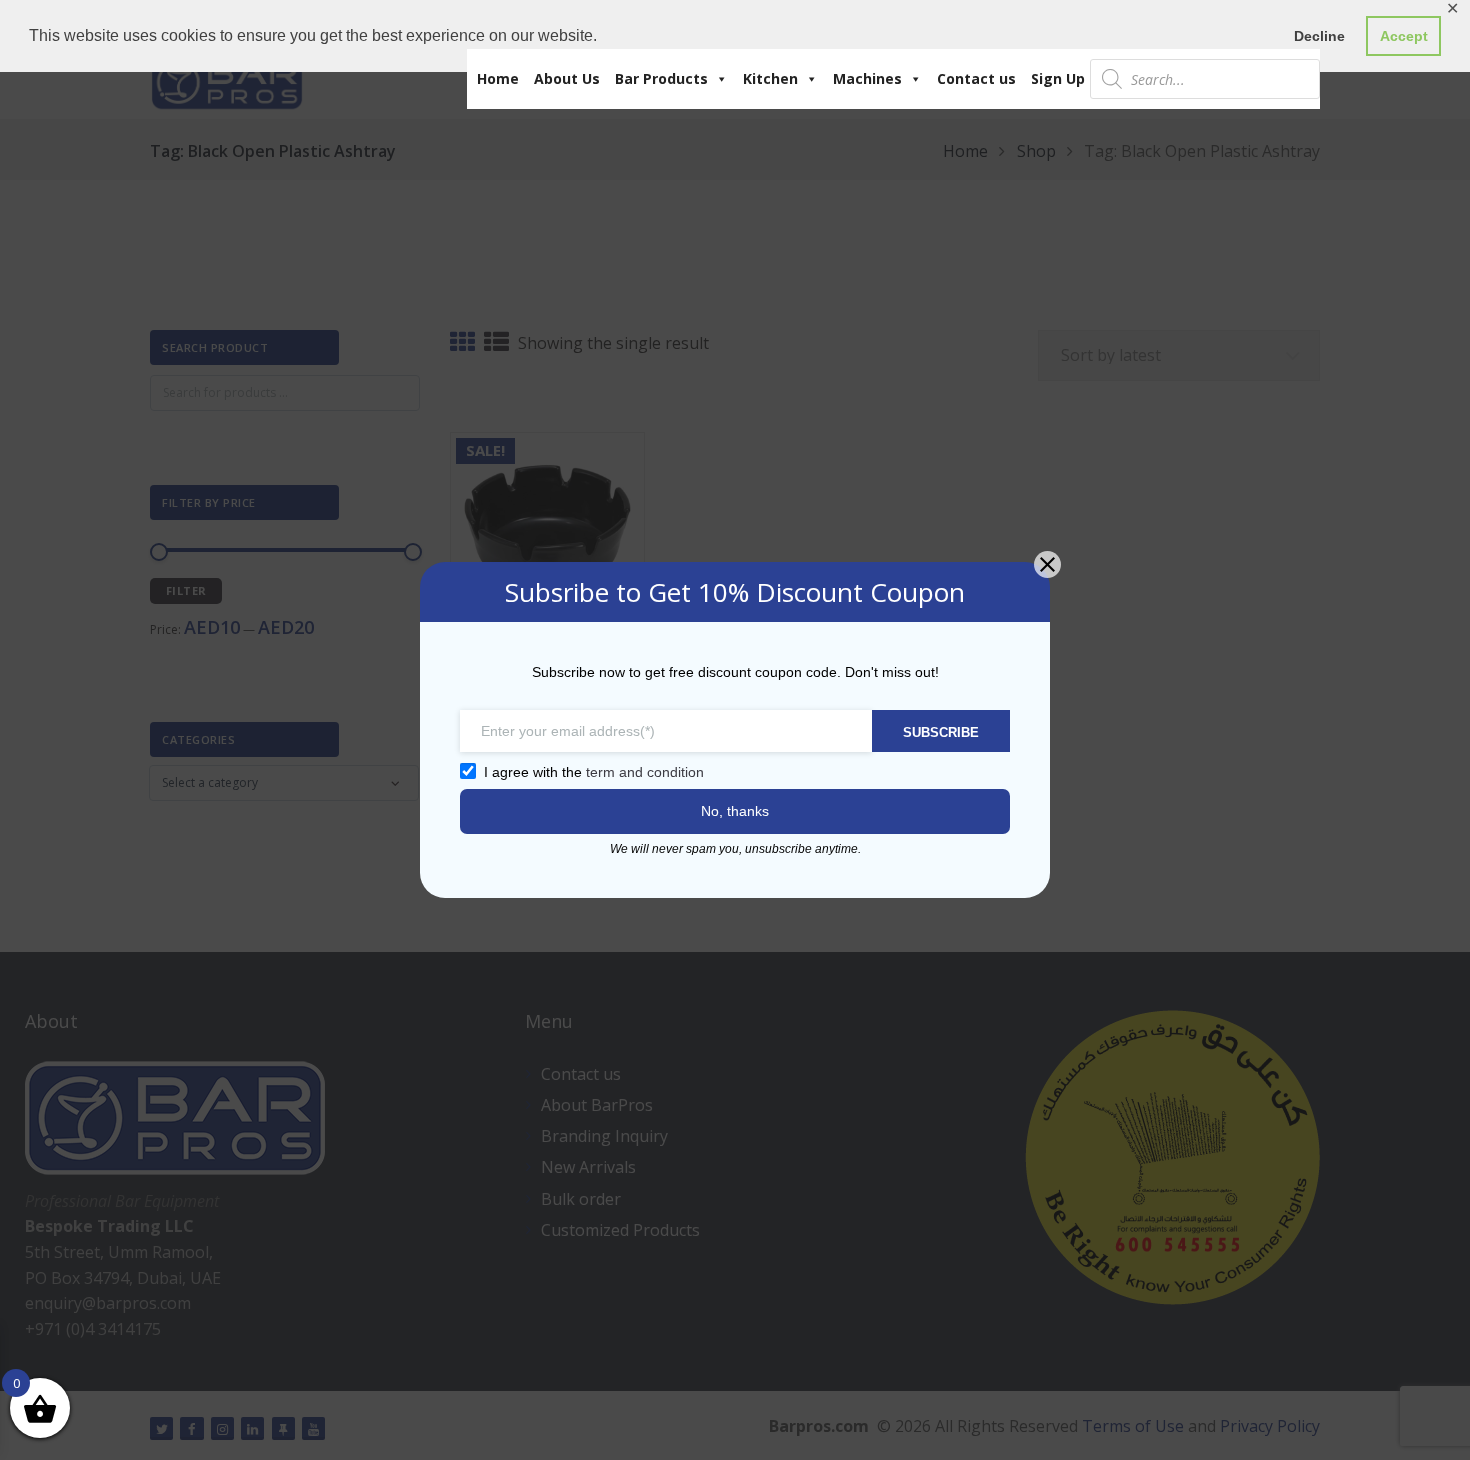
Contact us (976, 78)
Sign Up (1058, 78)
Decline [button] (1319, 36)
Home (498, 78)
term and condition (645, 772)
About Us (567, 78)
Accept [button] (1404, 36)
